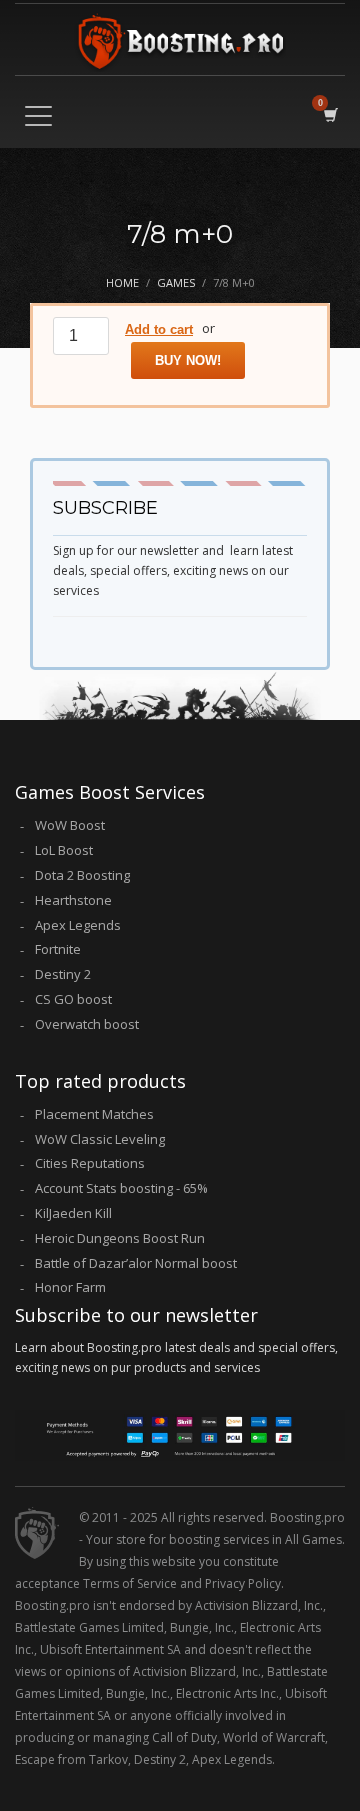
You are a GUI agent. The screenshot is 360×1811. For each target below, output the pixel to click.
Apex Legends (78, 925)
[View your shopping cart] (329, 114)
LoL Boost (64, 850)
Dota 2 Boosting (82, 875)
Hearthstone (73, 900)
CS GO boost (73, 999)
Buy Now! (188, 360)
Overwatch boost (87, 1024)
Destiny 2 (63, 974)
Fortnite (58, 949)
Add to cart (159, 329)
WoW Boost (70, 825)
